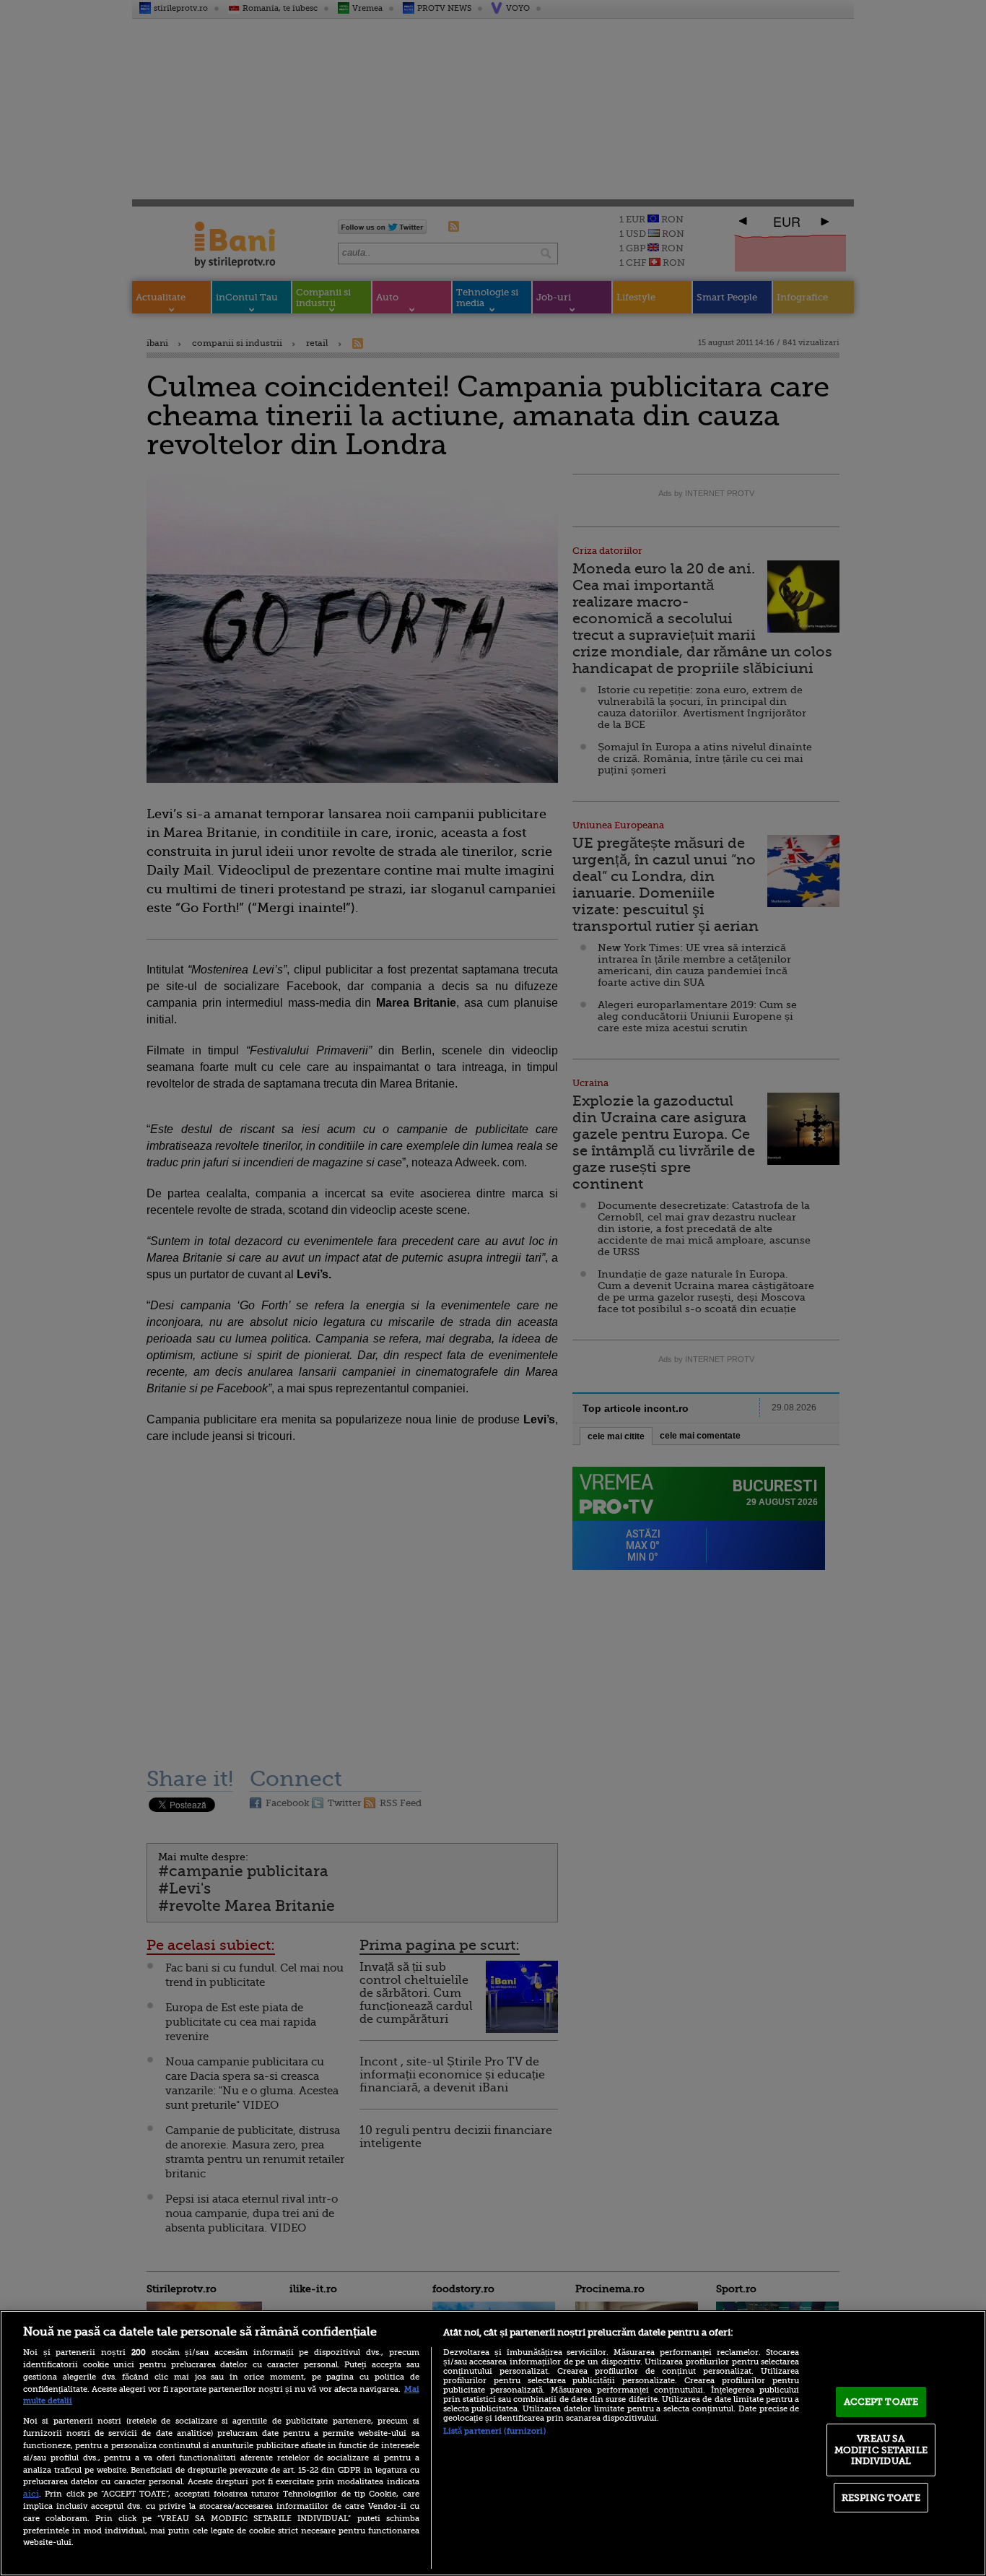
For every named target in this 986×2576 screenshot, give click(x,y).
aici (31, 2494)
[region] (493, 2443)
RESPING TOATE (881, 2498)
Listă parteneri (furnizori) (494, 2431)
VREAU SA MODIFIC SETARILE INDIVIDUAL (881, 2450)
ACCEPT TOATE (881, 2402)
